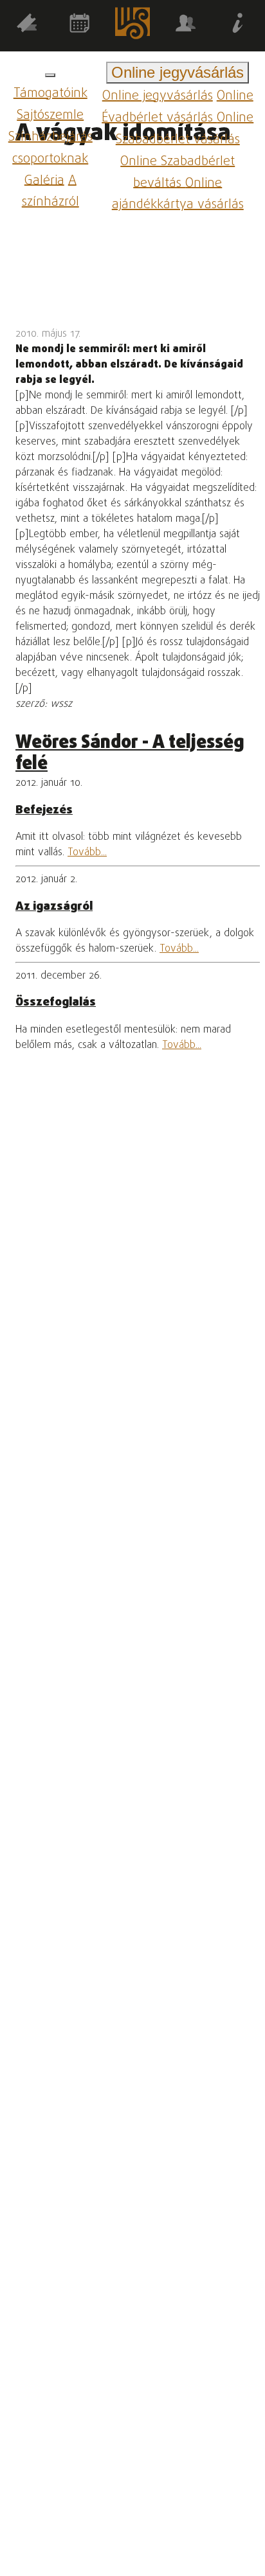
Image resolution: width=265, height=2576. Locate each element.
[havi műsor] (79, 25)
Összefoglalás (56, 1002)
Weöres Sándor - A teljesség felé (130, 754)
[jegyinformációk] (239, 25)
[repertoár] (26, 25)
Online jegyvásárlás (158, 96)
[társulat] (185, 25)
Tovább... (87, 853)
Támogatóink (50, 93)
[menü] (50, 75)
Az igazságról (54, 907)
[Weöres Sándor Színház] (132, 26)
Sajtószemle (50, 115)
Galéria (44, 180)
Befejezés (44, 810)
